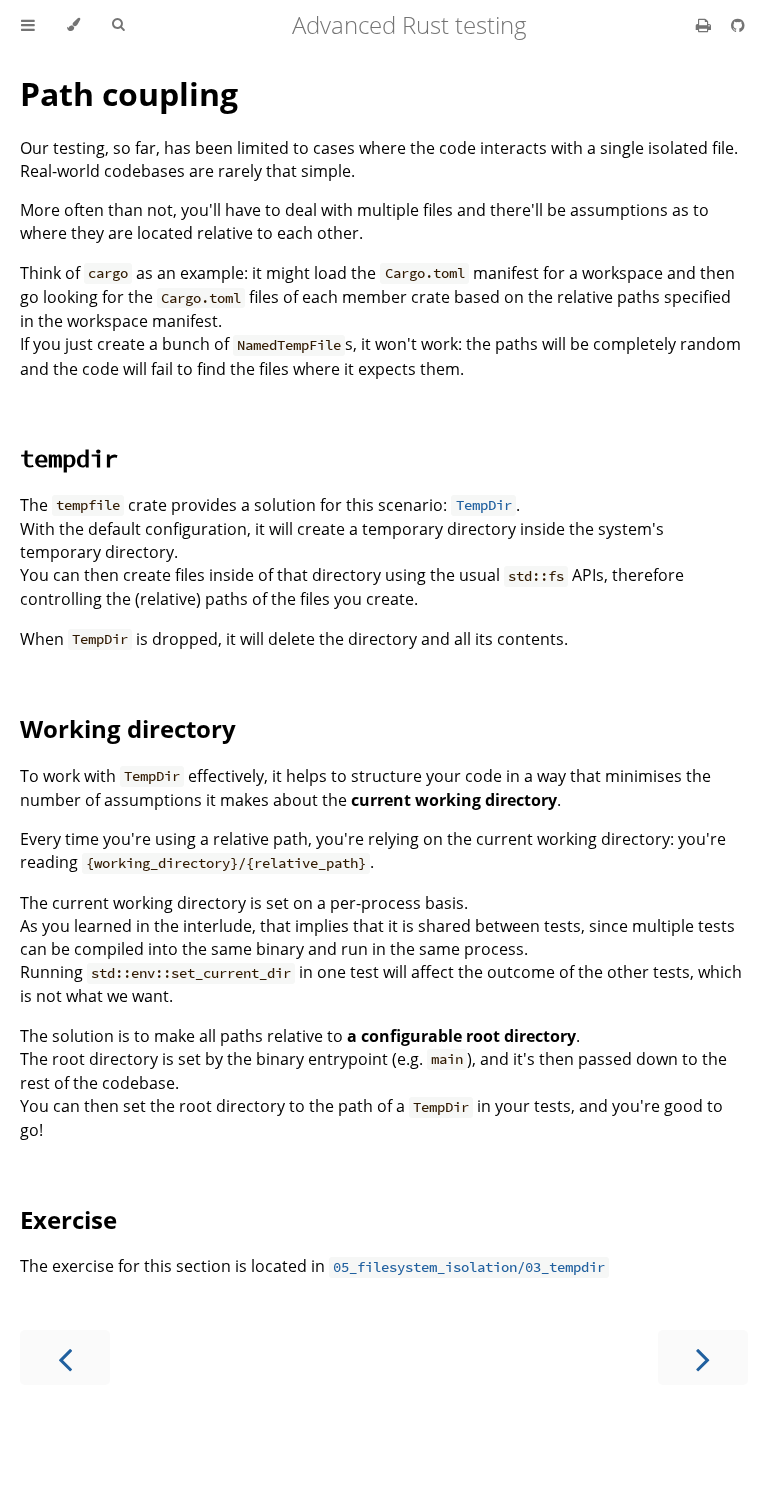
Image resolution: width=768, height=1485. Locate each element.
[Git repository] (738, 25)
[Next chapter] (703, 1357)
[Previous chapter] (65, 1357)
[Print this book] (705, 25)
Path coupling (129, 93)
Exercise (68, 1219)
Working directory (128, 728)
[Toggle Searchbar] (118, 25)
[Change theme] (73, 25)
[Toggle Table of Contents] (28, 25)
